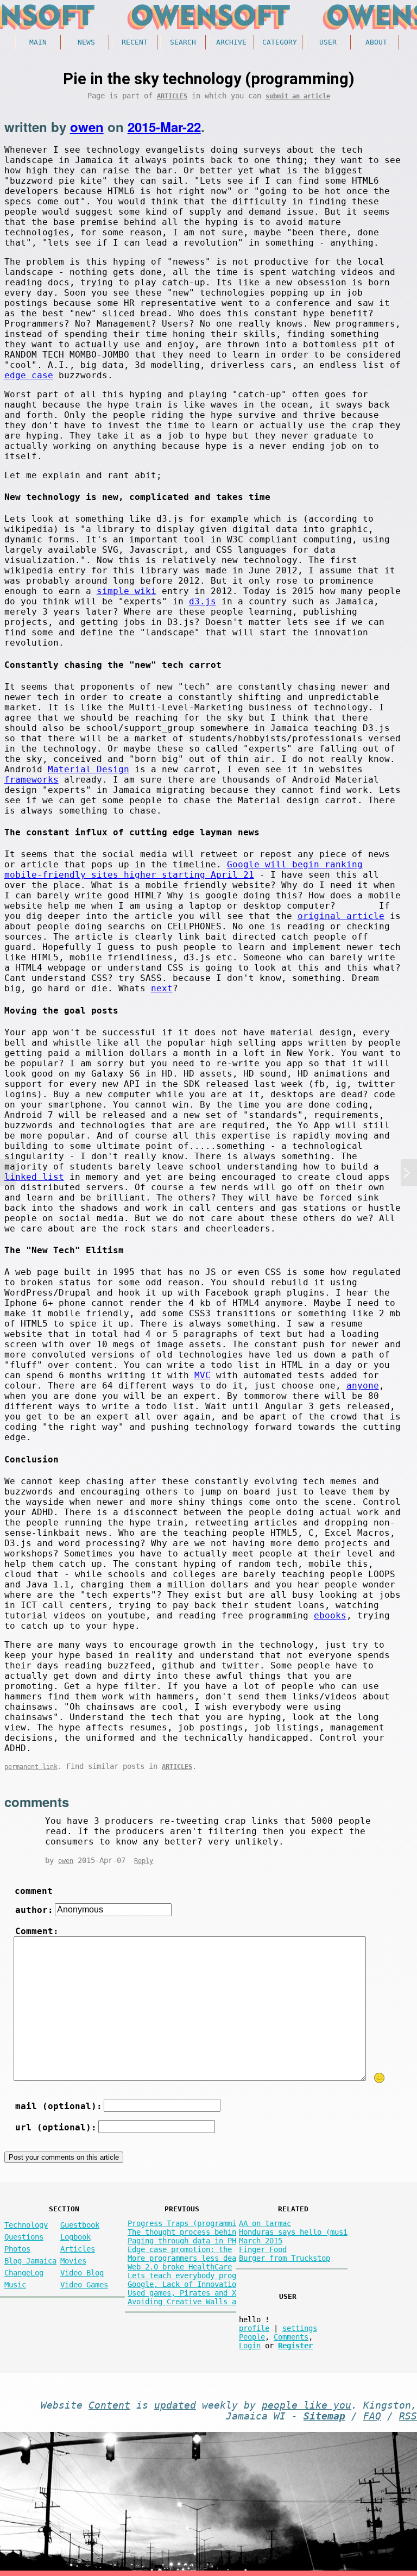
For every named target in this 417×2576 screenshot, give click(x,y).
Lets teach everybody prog (182, 2275)
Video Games (84, 2285)
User (328, 42)
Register (295, 2346)
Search (183, 42)
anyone (363, 1386)
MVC (203, 1375)
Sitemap (324, 2416)
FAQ (372, 2416)
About (376, 42)
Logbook (75, 2237)
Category (280, 42)
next (162, 988)
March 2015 (261, 2241)
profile (254, 2328)
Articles (172, 96)
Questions (24, 2237)
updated (175, 2405)
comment (34, 1891)
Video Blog (82, 2273)
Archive (231, 42)
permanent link (31, 1767)
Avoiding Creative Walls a (182, 2302)
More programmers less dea (182, 2258)
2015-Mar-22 (164, 127)
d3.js (203, 601)
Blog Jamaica (30, 2261)
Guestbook (80, 2225)
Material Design (89, 769)
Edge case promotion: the (180, 2249)
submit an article (298, 96)
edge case (29, 375)
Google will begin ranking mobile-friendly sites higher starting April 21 (184, 870)
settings (300, 2328)
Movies (73, 2261)
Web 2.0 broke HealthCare (180, 2267)
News (86, 42)
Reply (144, 1861)
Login (250, 2346)
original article (341, 916)
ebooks (330, 1615)
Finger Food (263, 2249)
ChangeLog (24, 2273)
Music (15, 2285)
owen (87, 127)
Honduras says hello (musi (293, 2232)
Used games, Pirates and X (182, 2293)
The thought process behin (182, 2232)
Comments (291, 2337)
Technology (26, 2225)
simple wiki (127, 591)
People (252, 2337)
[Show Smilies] (380, 2078)
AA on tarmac (265, 2223)
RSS (408, 2416)
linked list (34, 1177)
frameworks (31, 780)
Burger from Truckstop (285, 2258)
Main (38, 42)
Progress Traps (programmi (182, 2223)
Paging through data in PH (182, 2241)
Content (109, 2405)
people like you (307, 2405)
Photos (17, 2249)
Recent (135, 42)
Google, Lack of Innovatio (182, 2284)
